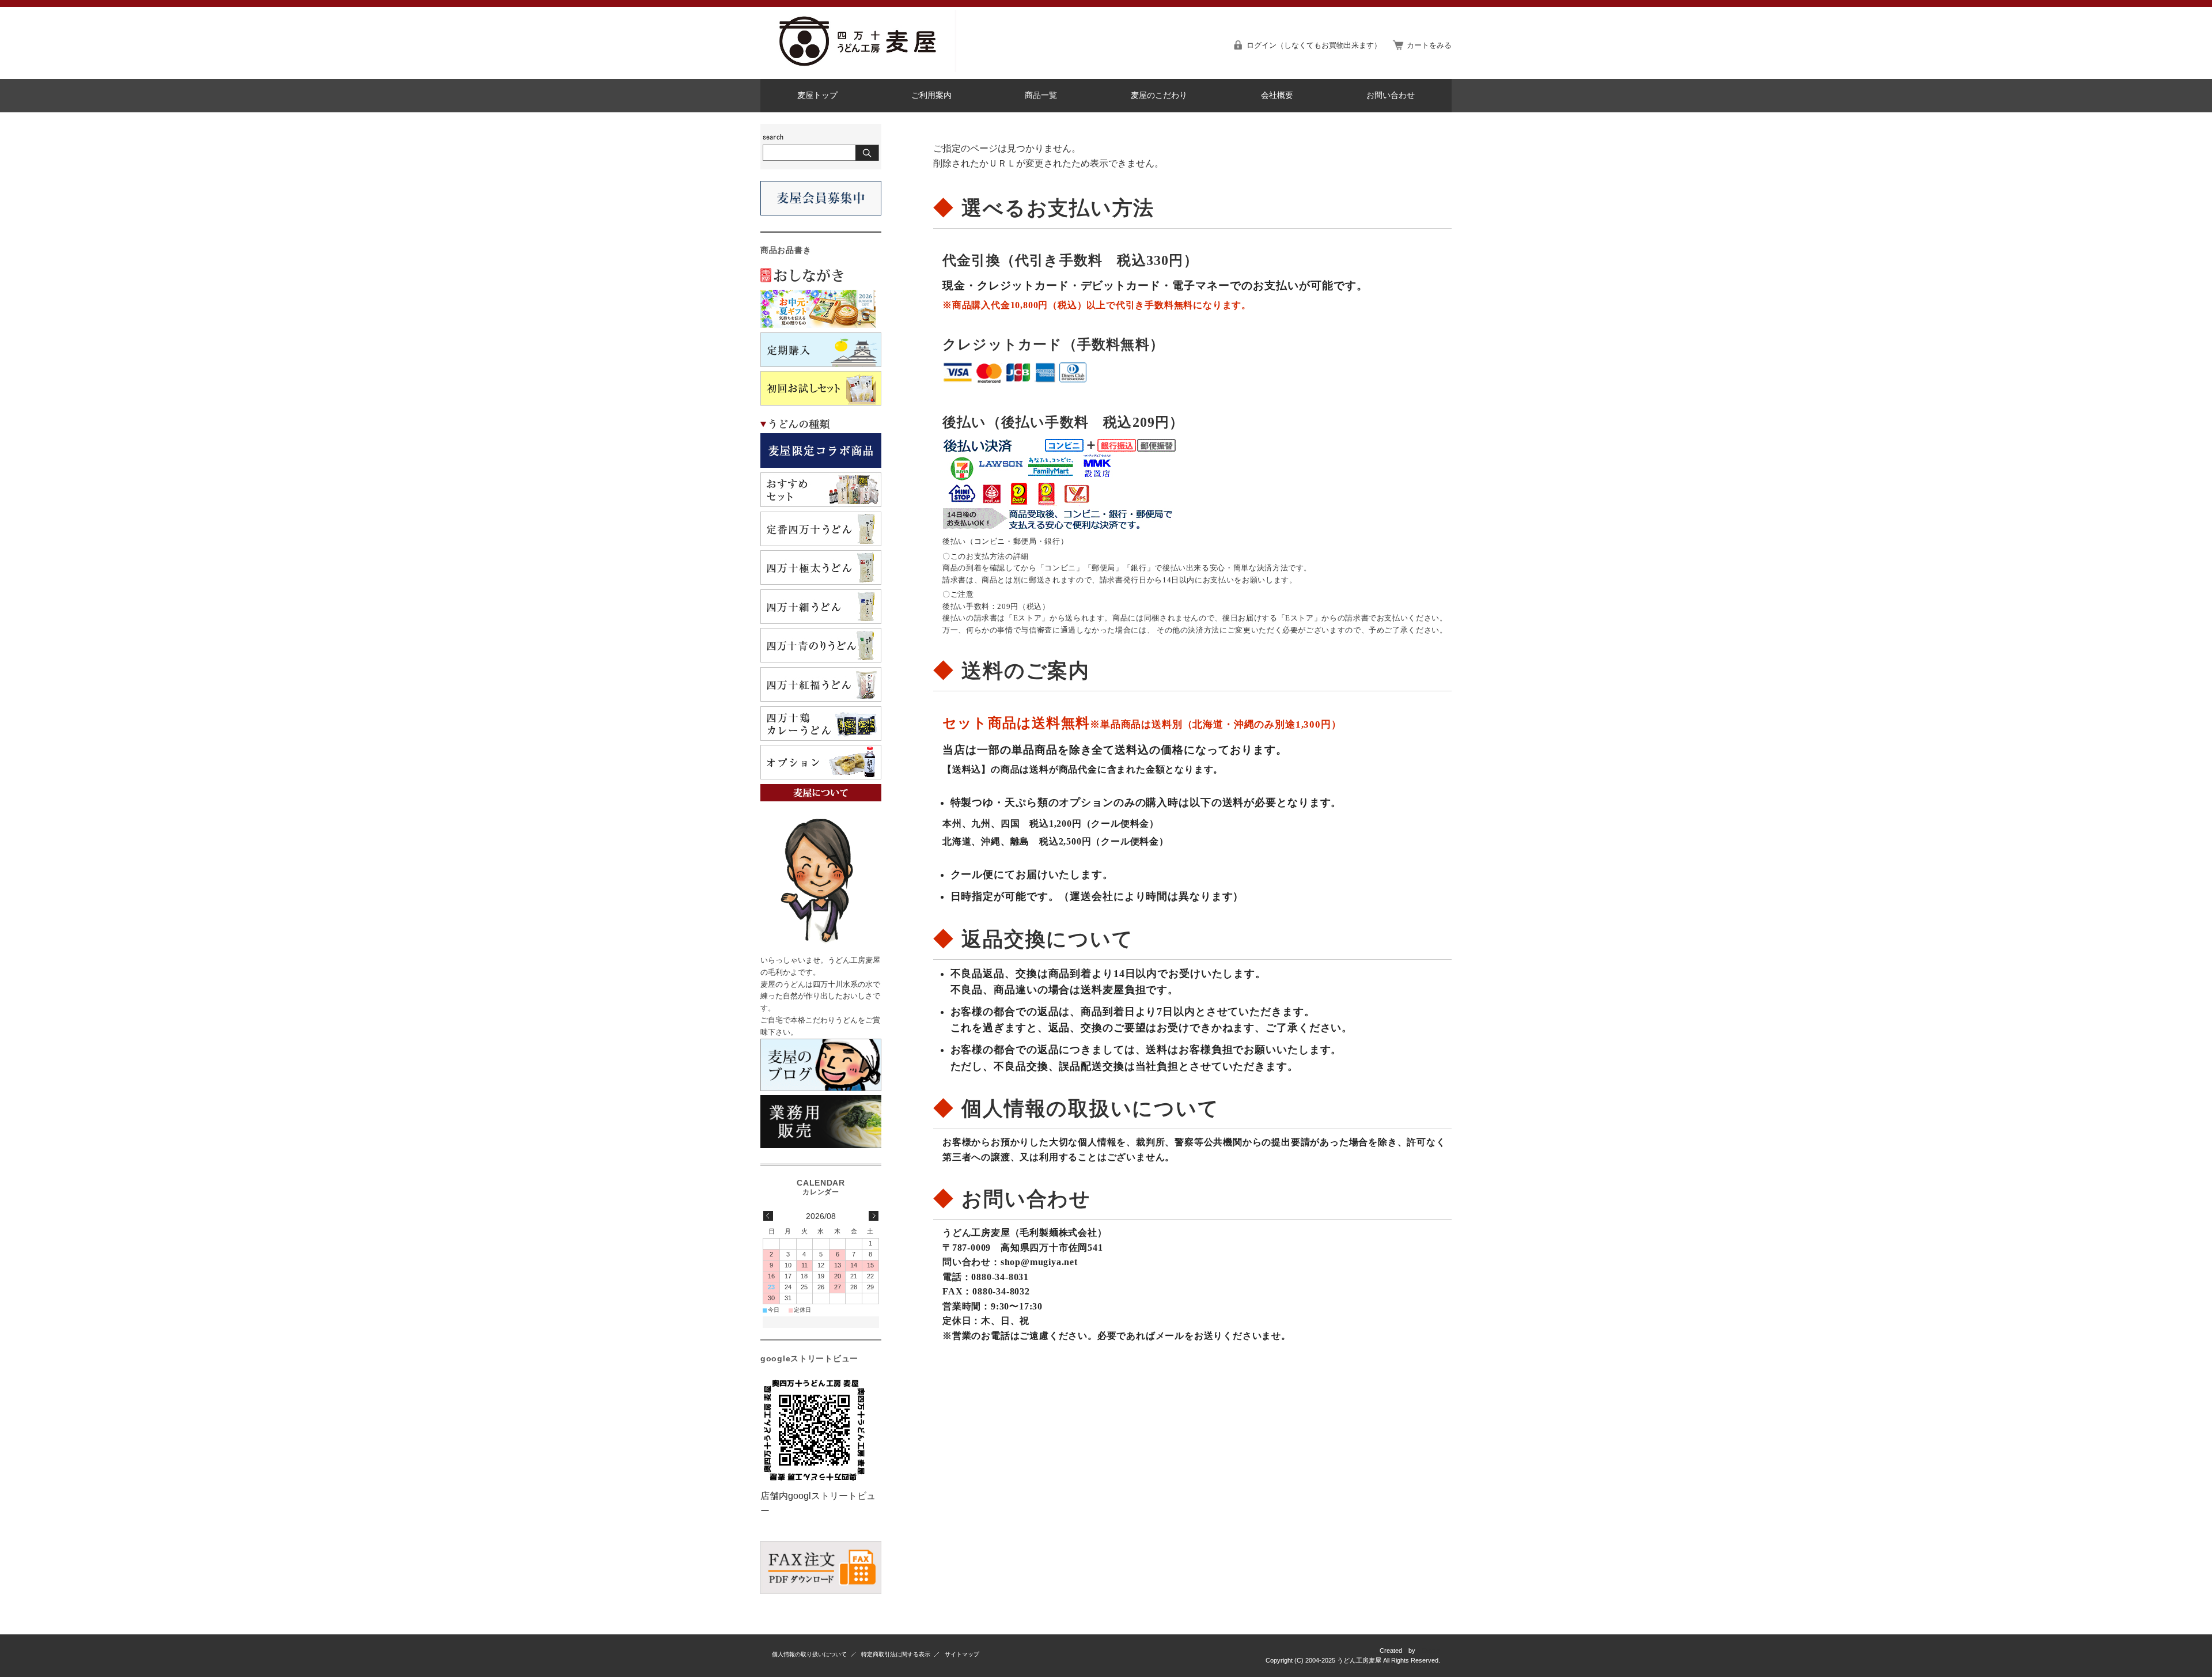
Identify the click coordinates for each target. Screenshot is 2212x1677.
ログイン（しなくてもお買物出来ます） (1314, 45)
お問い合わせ (1391, 95)
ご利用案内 (931, 95)
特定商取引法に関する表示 (896, 1654)
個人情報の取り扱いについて (809, 1654)
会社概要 (1277, 95)
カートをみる (1429, 45)
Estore (1431, 1650)
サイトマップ (962, 1654)
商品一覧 (1041, 95)
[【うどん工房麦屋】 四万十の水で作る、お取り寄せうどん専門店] (858, 69)
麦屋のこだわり (1159, 95)
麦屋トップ (817, 95)
